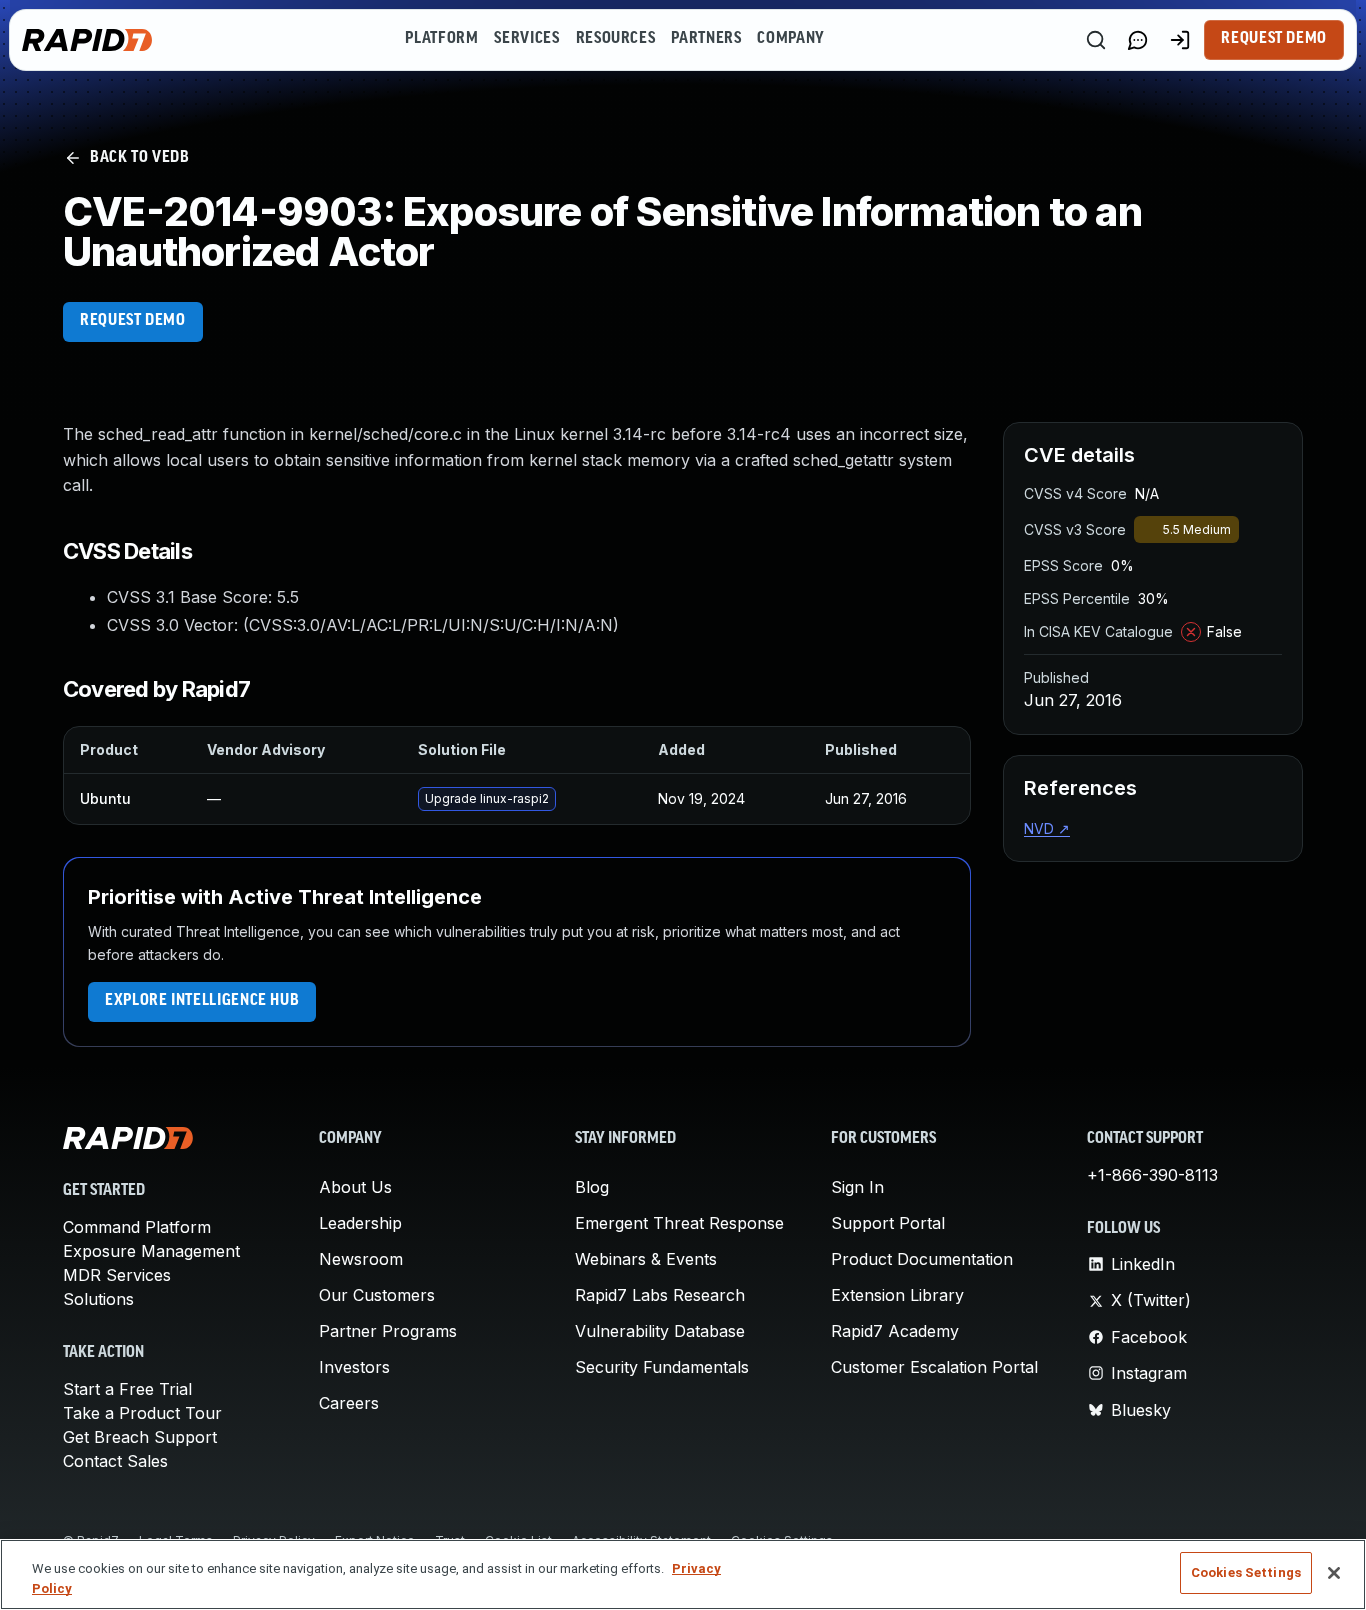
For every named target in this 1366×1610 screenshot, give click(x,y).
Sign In (857, 1187)
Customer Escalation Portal (934, 1367)
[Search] (1096, 40)
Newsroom (361, 1259)
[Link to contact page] (1138, 40)
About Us (355, 1187)
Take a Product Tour (142, 1413)
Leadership (360, 1223)
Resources (616, 39)
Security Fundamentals (662, 1367)
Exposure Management (151, 1251)
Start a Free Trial (127, 1389)
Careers (349, 1403)
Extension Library (897, 1295)
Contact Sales (115, 1461)
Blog (592, 1187)
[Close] (1334, 1573)
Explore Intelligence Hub (202, 1001)
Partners (706, 39)
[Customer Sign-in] (1180, 40)
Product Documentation (922, 1259)
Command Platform (137, 1227)
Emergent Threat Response (679, 1223)
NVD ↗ (1047, 828)
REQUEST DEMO (133, 321)
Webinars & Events (646, 1259)
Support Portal (888, 1223)
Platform (441, 39)
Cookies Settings (1246, 1572)
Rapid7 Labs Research (660, 1295)
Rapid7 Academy (895, 1331)
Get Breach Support (140, 1437)
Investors (354, 1367)
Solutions (98, 1299)
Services (526, 39)
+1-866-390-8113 (1152, 1175)
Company (790, 39)
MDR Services (117, 1275)
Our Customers (377, 1295)
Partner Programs (388, 1331)
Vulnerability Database (660, 1331)
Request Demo (1274, 39)
